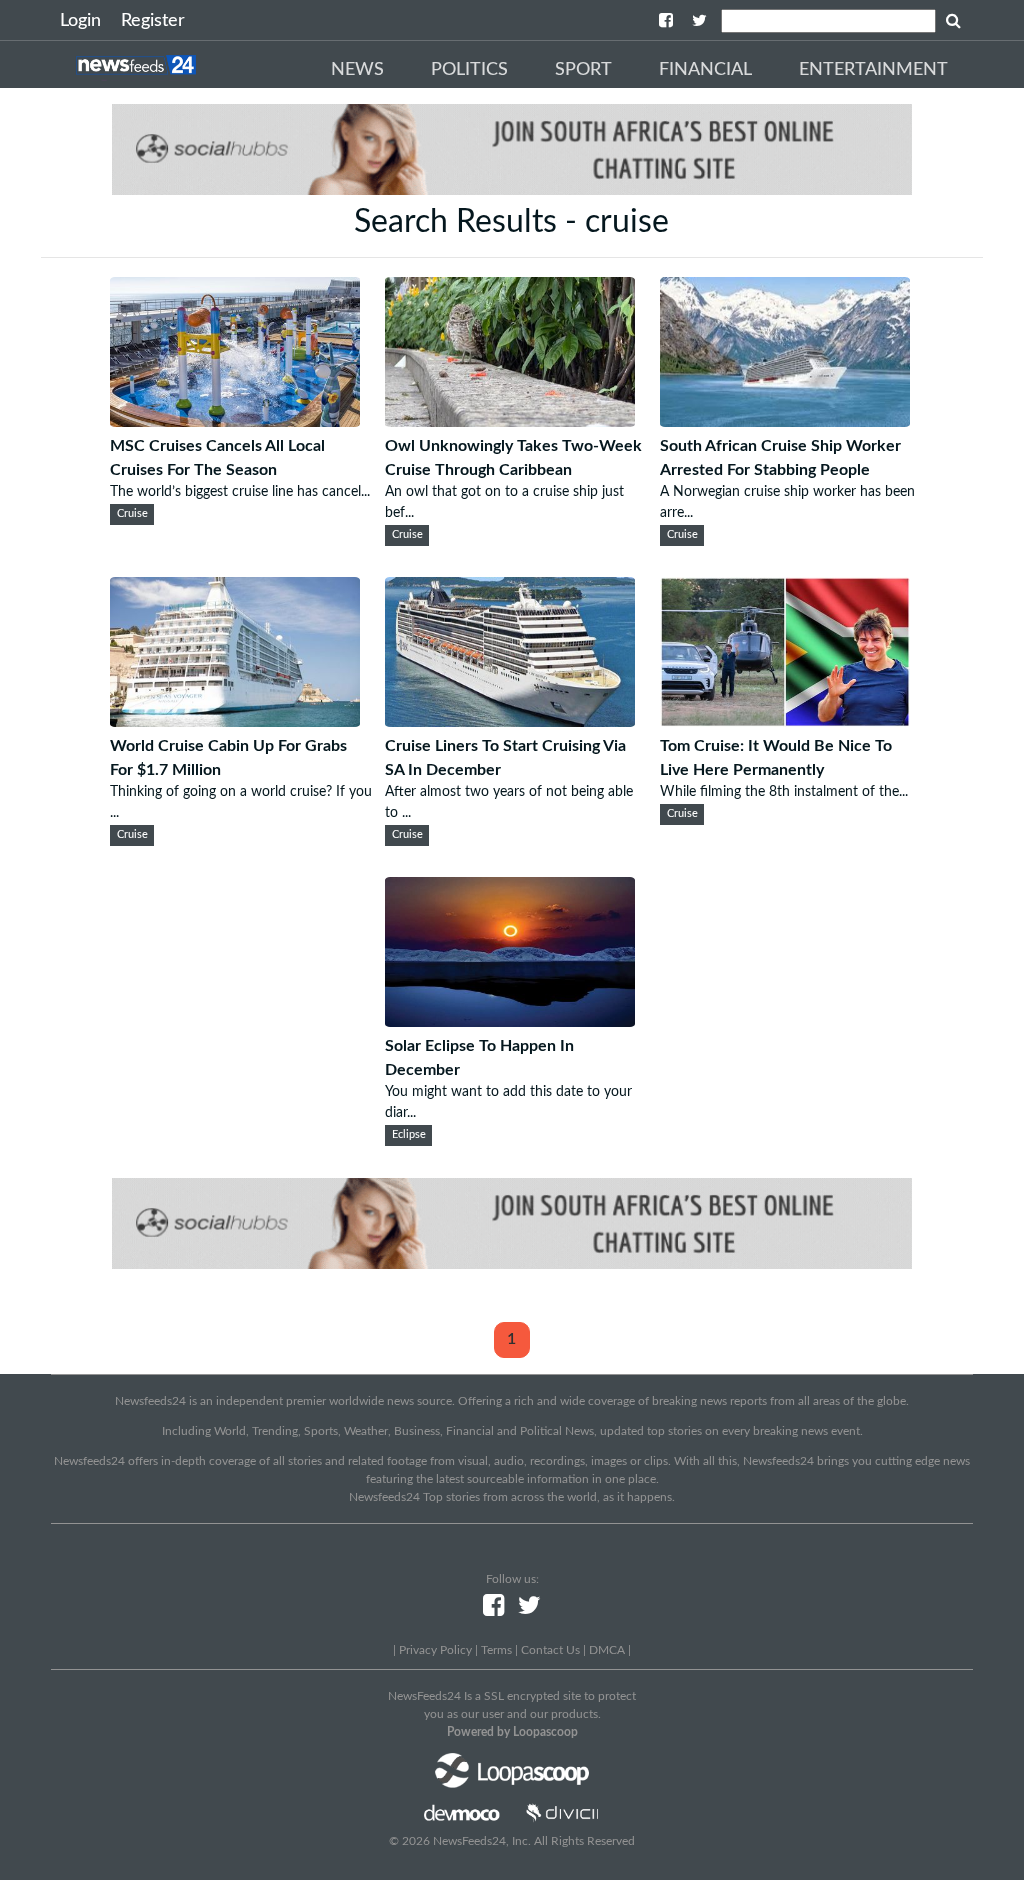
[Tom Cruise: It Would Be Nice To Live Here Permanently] (785, 722)
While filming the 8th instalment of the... (784, 792)
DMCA (607, 1650)
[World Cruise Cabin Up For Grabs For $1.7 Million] (235, 722)
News (357, 70)
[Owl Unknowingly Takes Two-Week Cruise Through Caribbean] (510, 422)
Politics (469, 70)
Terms (496, 1650)
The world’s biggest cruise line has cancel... (240, 492)
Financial (705, 70)
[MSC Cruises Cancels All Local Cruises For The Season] (235, 422)
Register (153, 21)
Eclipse (409, 1135)
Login (80, 21)
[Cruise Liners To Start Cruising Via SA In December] (510, 722)
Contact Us (550, 1650)
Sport (583, 70)
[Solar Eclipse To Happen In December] (510, 1022)
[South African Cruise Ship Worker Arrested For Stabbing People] (785, 422)
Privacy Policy (435, 1650)
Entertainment (873, 70)
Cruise (132, 514)
